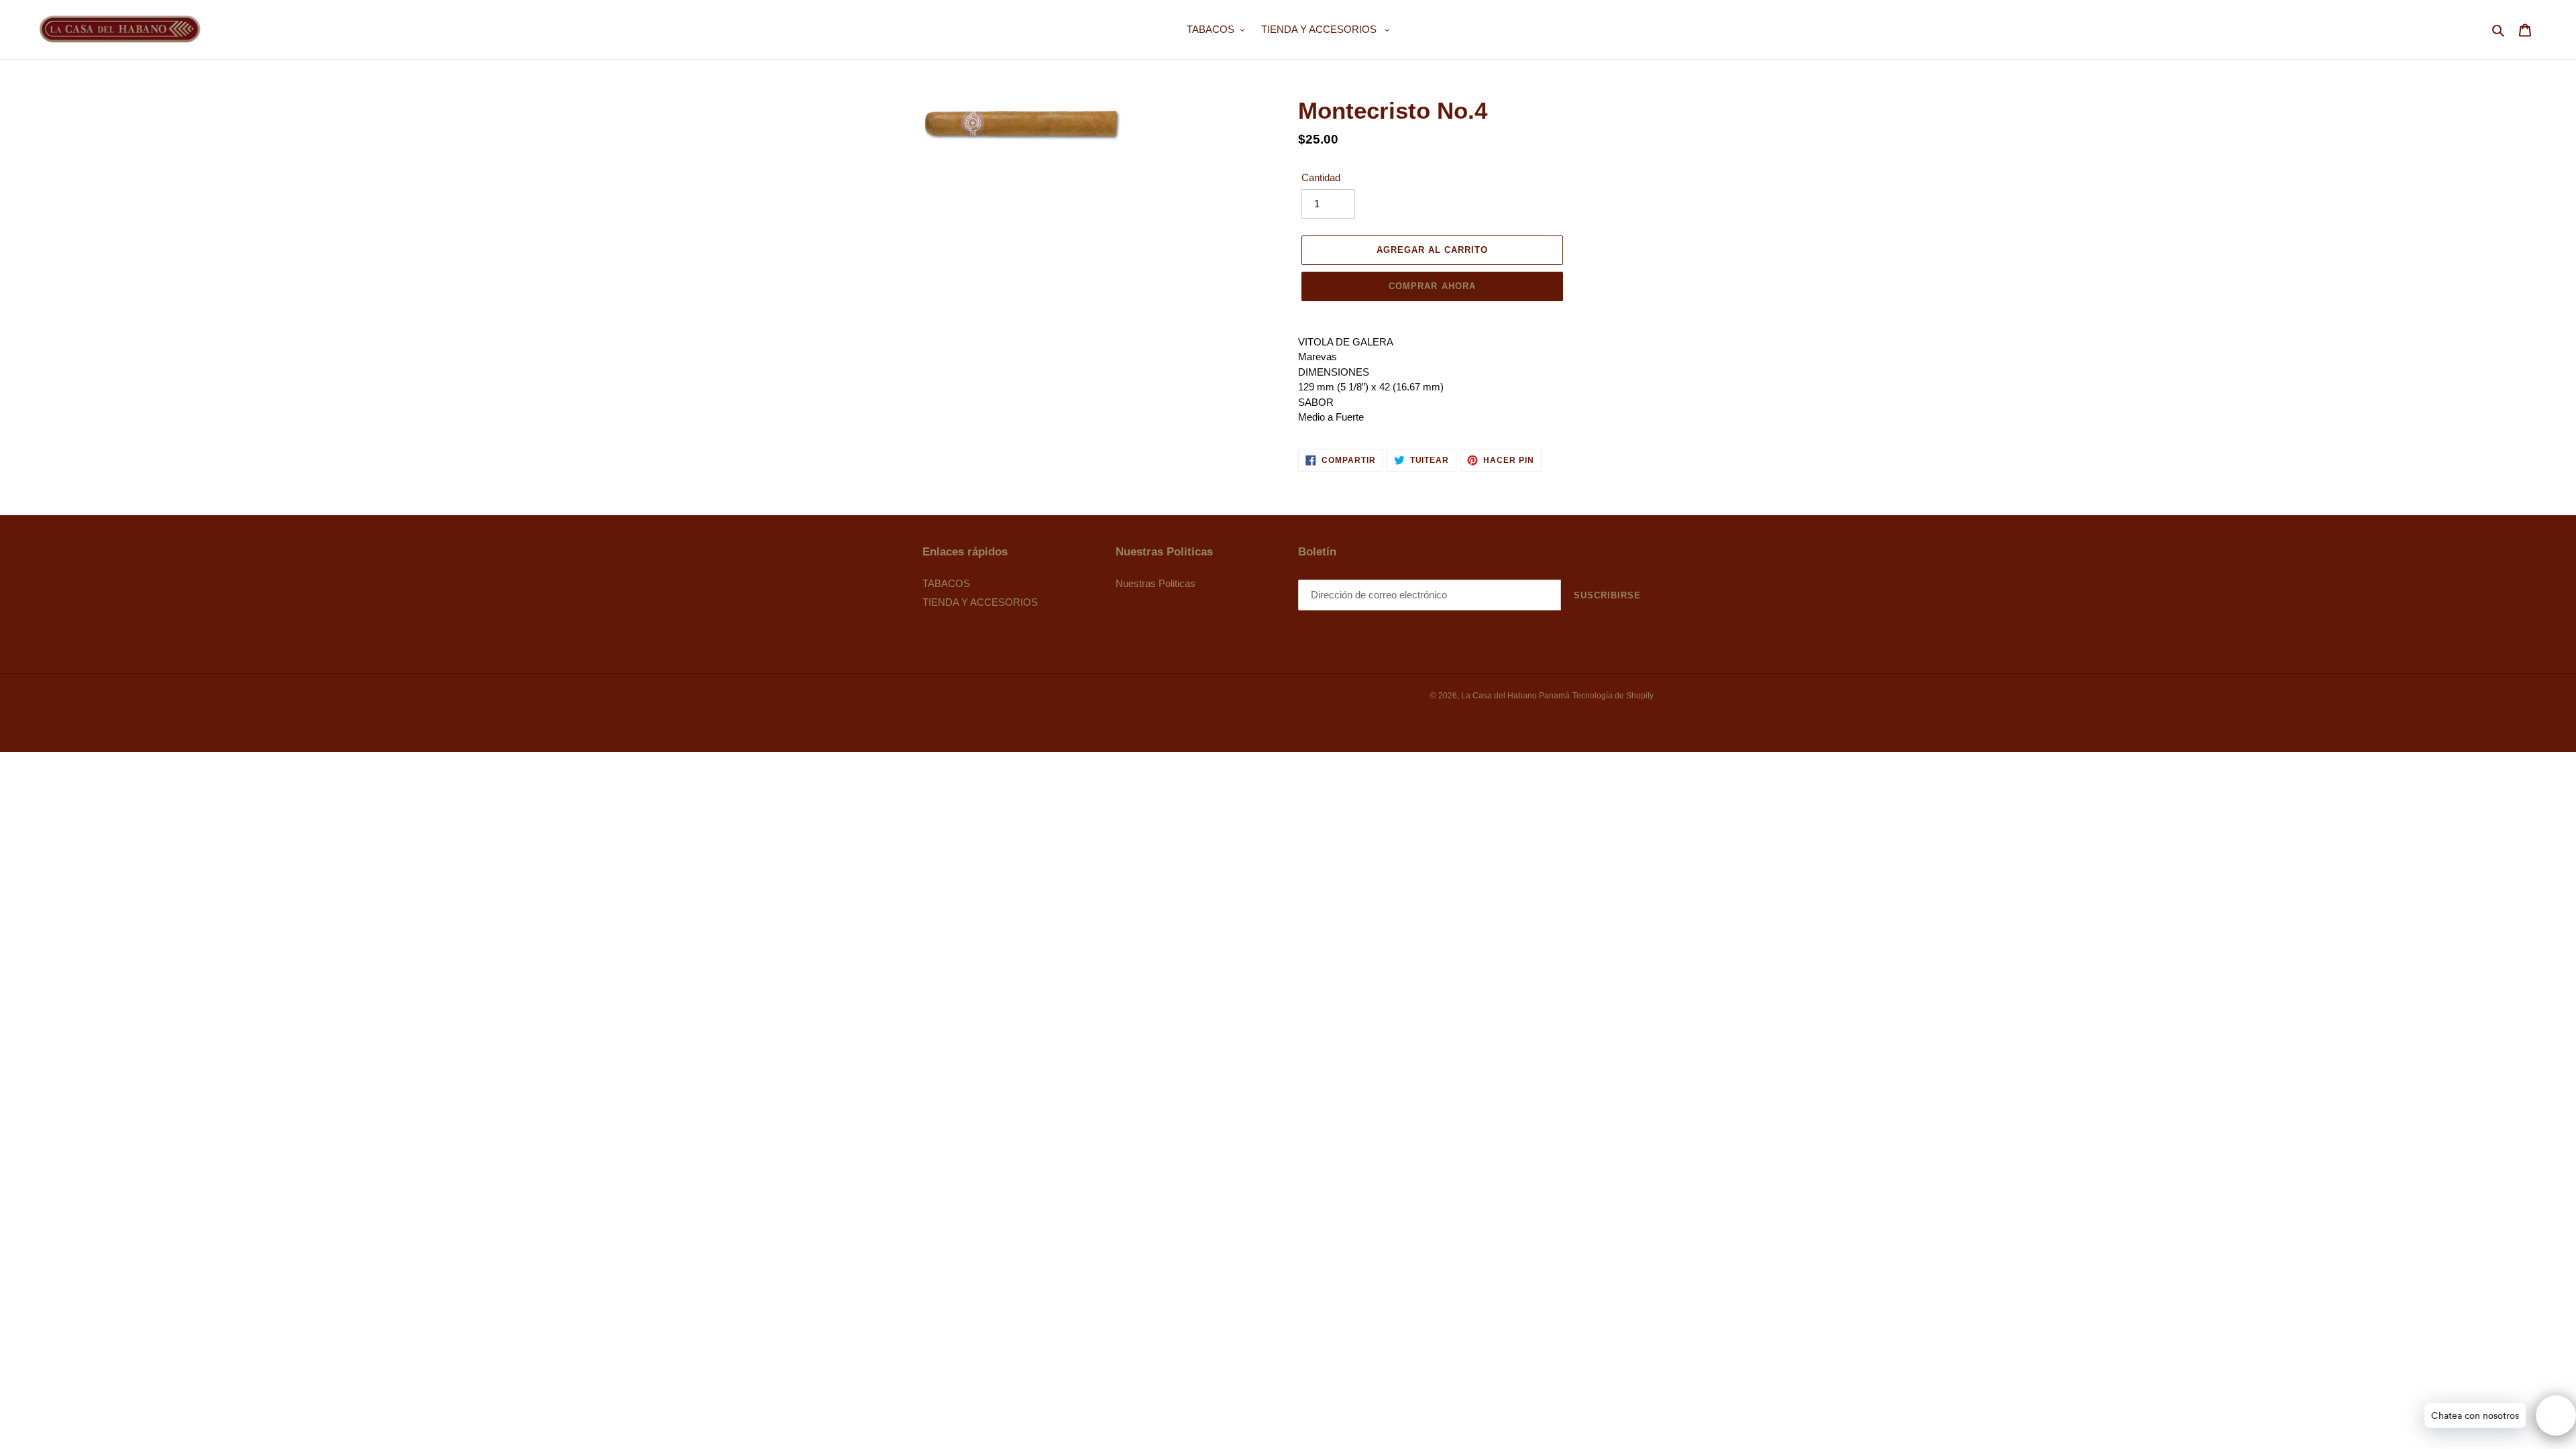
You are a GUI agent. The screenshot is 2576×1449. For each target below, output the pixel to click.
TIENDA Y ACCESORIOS (980, 602)
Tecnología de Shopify (1613, 696)
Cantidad (1321, 177)
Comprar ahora (1432, 286)
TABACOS (946, 583)
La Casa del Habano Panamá (1515, 696)
